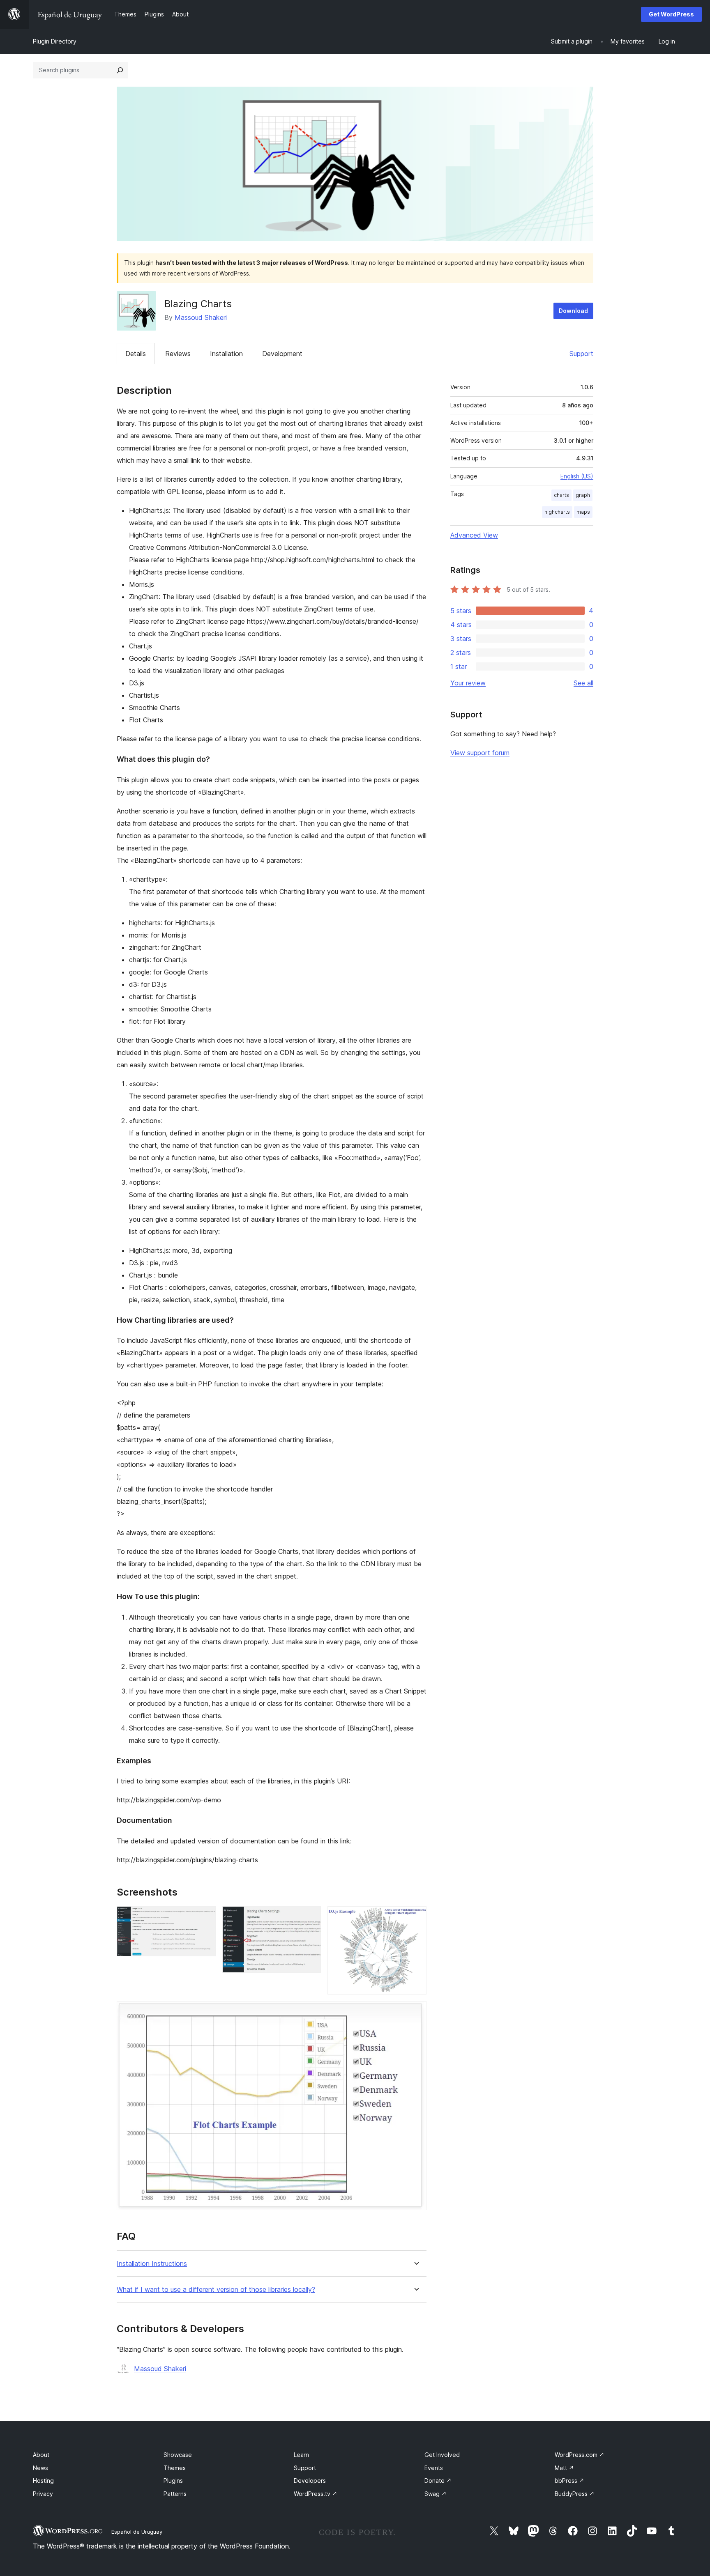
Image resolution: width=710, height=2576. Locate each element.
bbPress (569, 2481)
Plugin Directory (55, 41)
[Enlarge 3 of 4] (415, 1917)
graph (583, 495)
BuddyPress (575, 2494)
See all (583, 683)
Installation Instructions (152, 2264)
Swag (436, 2494)
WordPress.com (580, 2455)
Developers (310, 2481)
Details (136, 354)
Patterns (175, 2494)
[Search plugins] (120, 70)
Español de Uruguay (137, 2532)
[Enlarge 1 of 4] (205, 1917)
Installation (226, 354)
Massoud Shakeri (201, 317)
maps (583, 512)
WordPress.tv (316, 2494)
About (41, 2455)
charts (561, 495)
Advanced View (474, 535)
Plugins (173, 2481)
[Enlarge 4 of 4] (415, 2012)
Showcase (178, 2455)
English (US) (577, 476)
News (40, 2468)
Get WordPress (671, 14)
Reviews (178, 354)
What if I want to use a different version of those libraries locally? (216, 2290)
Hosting (43, 2481)
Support (581, 354)
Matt (564, 2468)
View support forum (480, 753)
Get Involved (442, 2455)
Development (282, 354)
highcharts (557, 512)
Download (573, 311)
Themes (175, 2468)
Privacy (43, 2494)
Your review (468, 683)
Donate (438, 2481)
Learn (301, 2455)
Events (434, 2468)
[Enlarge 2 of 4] (310, 1917)
